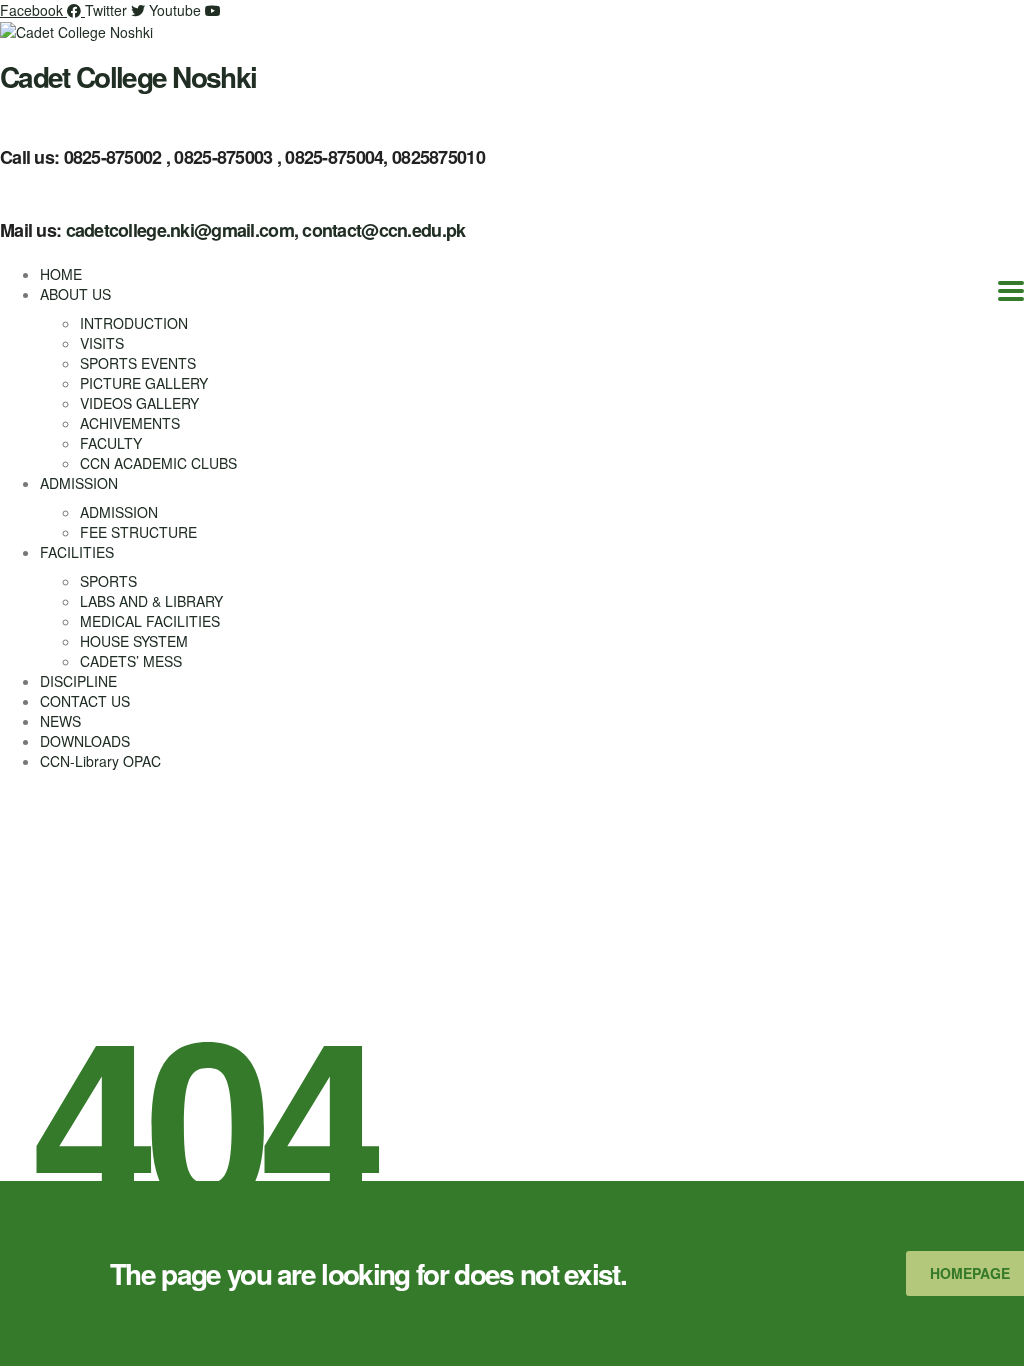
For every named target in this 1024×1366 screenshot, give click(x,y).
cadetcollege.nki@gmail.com (180, 230)
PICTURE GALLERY (144, 383)
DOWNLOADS (85, 741)
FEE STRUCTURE (138, 532)
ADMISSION (79, 483)
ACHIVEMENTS (130, 423)
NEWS (60, 721)
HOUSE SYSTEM (134, 641)
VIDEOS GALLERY (139, 403)
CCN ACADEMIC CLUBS (158, 463)
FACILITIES (77, 552)
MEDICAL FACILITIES (150, 621)
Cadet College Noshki (128, 76)
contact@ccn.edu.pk (383, 230)
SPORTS (108, 581)
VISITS (102, 343)
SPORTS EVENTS (138, 363)
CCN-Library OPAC (100, 761)
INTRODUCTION (134, 323)
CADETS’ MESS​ (131, 661)
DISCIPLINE (78, 681)
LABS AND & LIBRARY (151, 601)
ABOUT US (75, 294)
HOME (61, 274)
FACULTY (111, 443)
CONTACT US (85, 701)
